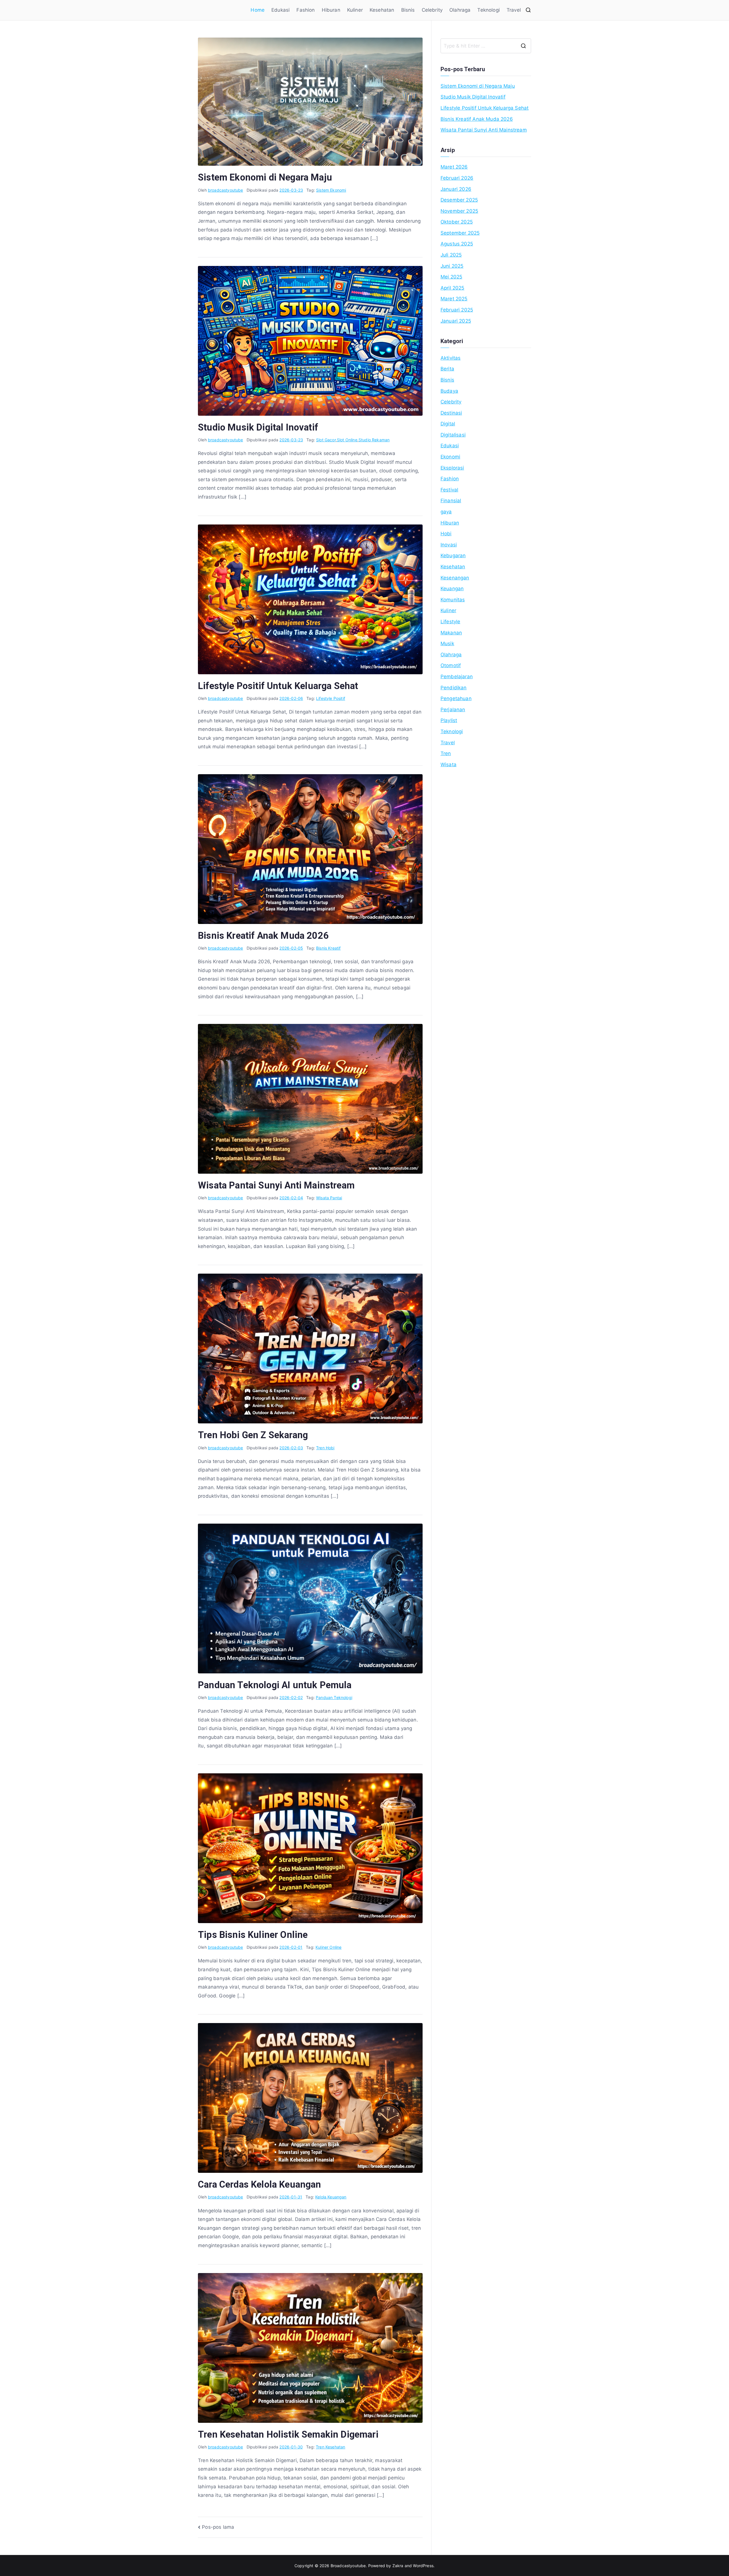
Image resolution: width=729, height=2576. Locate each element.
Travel (514, 10)
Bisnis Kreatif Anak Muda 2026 (263, 936)
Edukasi (280, 10)
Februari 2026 (457, 178)
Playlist (449, 720)
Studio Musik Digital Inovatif (258, 427)
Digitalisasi (453, 435)
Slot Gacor (326, 440)
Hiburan (331, 10)
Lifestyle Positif (331, 698)
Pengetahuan (456, 698)
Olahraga (460, 10)
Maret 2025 (454, 299)
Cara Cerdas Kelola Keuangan (260, 2184)
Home (258, 10)
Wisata (449, 765)
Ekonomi (450, 457)
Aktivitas (451, 358)
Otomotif (451, 665)
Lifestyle (450, 622)
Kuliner (355, 10)
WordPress (423, 2566)
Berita (447, 369)
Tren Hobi (325, 1448)
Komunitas (453, 600)
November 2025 (459, 211)
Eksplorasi (452, 468)
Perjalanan (453, 710)
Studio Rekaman (374, 440)
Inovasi (449, 545)
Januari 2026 (456, 189)
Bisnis (408, 10)
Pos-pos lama (218, 2527)
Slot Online (347, 440)
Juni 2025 (452, 266)
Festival (449, 490)
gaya (446, 512)
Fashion (306, 10)
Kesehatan (382, 10)
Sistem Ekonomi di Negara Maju (265, 177)
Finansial (451, 501)
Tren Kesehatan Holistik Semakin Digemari (288, 2434)
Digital (448, 424)
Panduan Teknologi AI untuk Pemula (275, 1685)
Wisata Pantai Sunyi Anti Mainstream (276, 1185)
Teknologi (489, 10)
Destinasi (451, 413)
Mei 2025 (451, 277)
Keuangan (452, 589)
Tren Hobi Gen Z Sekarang (253, 1435)
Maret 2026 (454, 167)
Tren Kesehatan (330, 2447)
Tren (446, 753)
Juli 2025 (451, 255)
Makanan (451, 633)
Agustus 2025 (457, 244)
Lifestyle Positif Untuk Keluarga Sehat (278, 686)
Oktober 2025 (457, 222)
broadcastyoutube (226, 190)
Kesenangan (455, 578)
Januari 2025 (456, 321)
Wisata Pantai (329, 1198)
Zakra (398, 2566)
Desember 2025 (459, 200)
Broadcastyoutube (348, 2566)
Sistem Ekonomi (331, 190)
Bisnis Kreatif (328, 948)
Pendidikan (454, 688)
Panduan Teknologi (334, 1697)
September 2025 (460, 233)
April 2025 (452, 288)
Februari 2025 (457, 310)
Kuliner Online (328, 1947)
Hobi (446, 534)
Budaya (449, 391)
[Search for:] (486, 46)
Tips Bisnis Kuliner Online (253, 1935)
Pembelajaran (457, 677)
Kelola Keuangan (331, 2197)
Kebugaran (453, 556)
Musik (447, 644)
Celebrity (432, 10)
